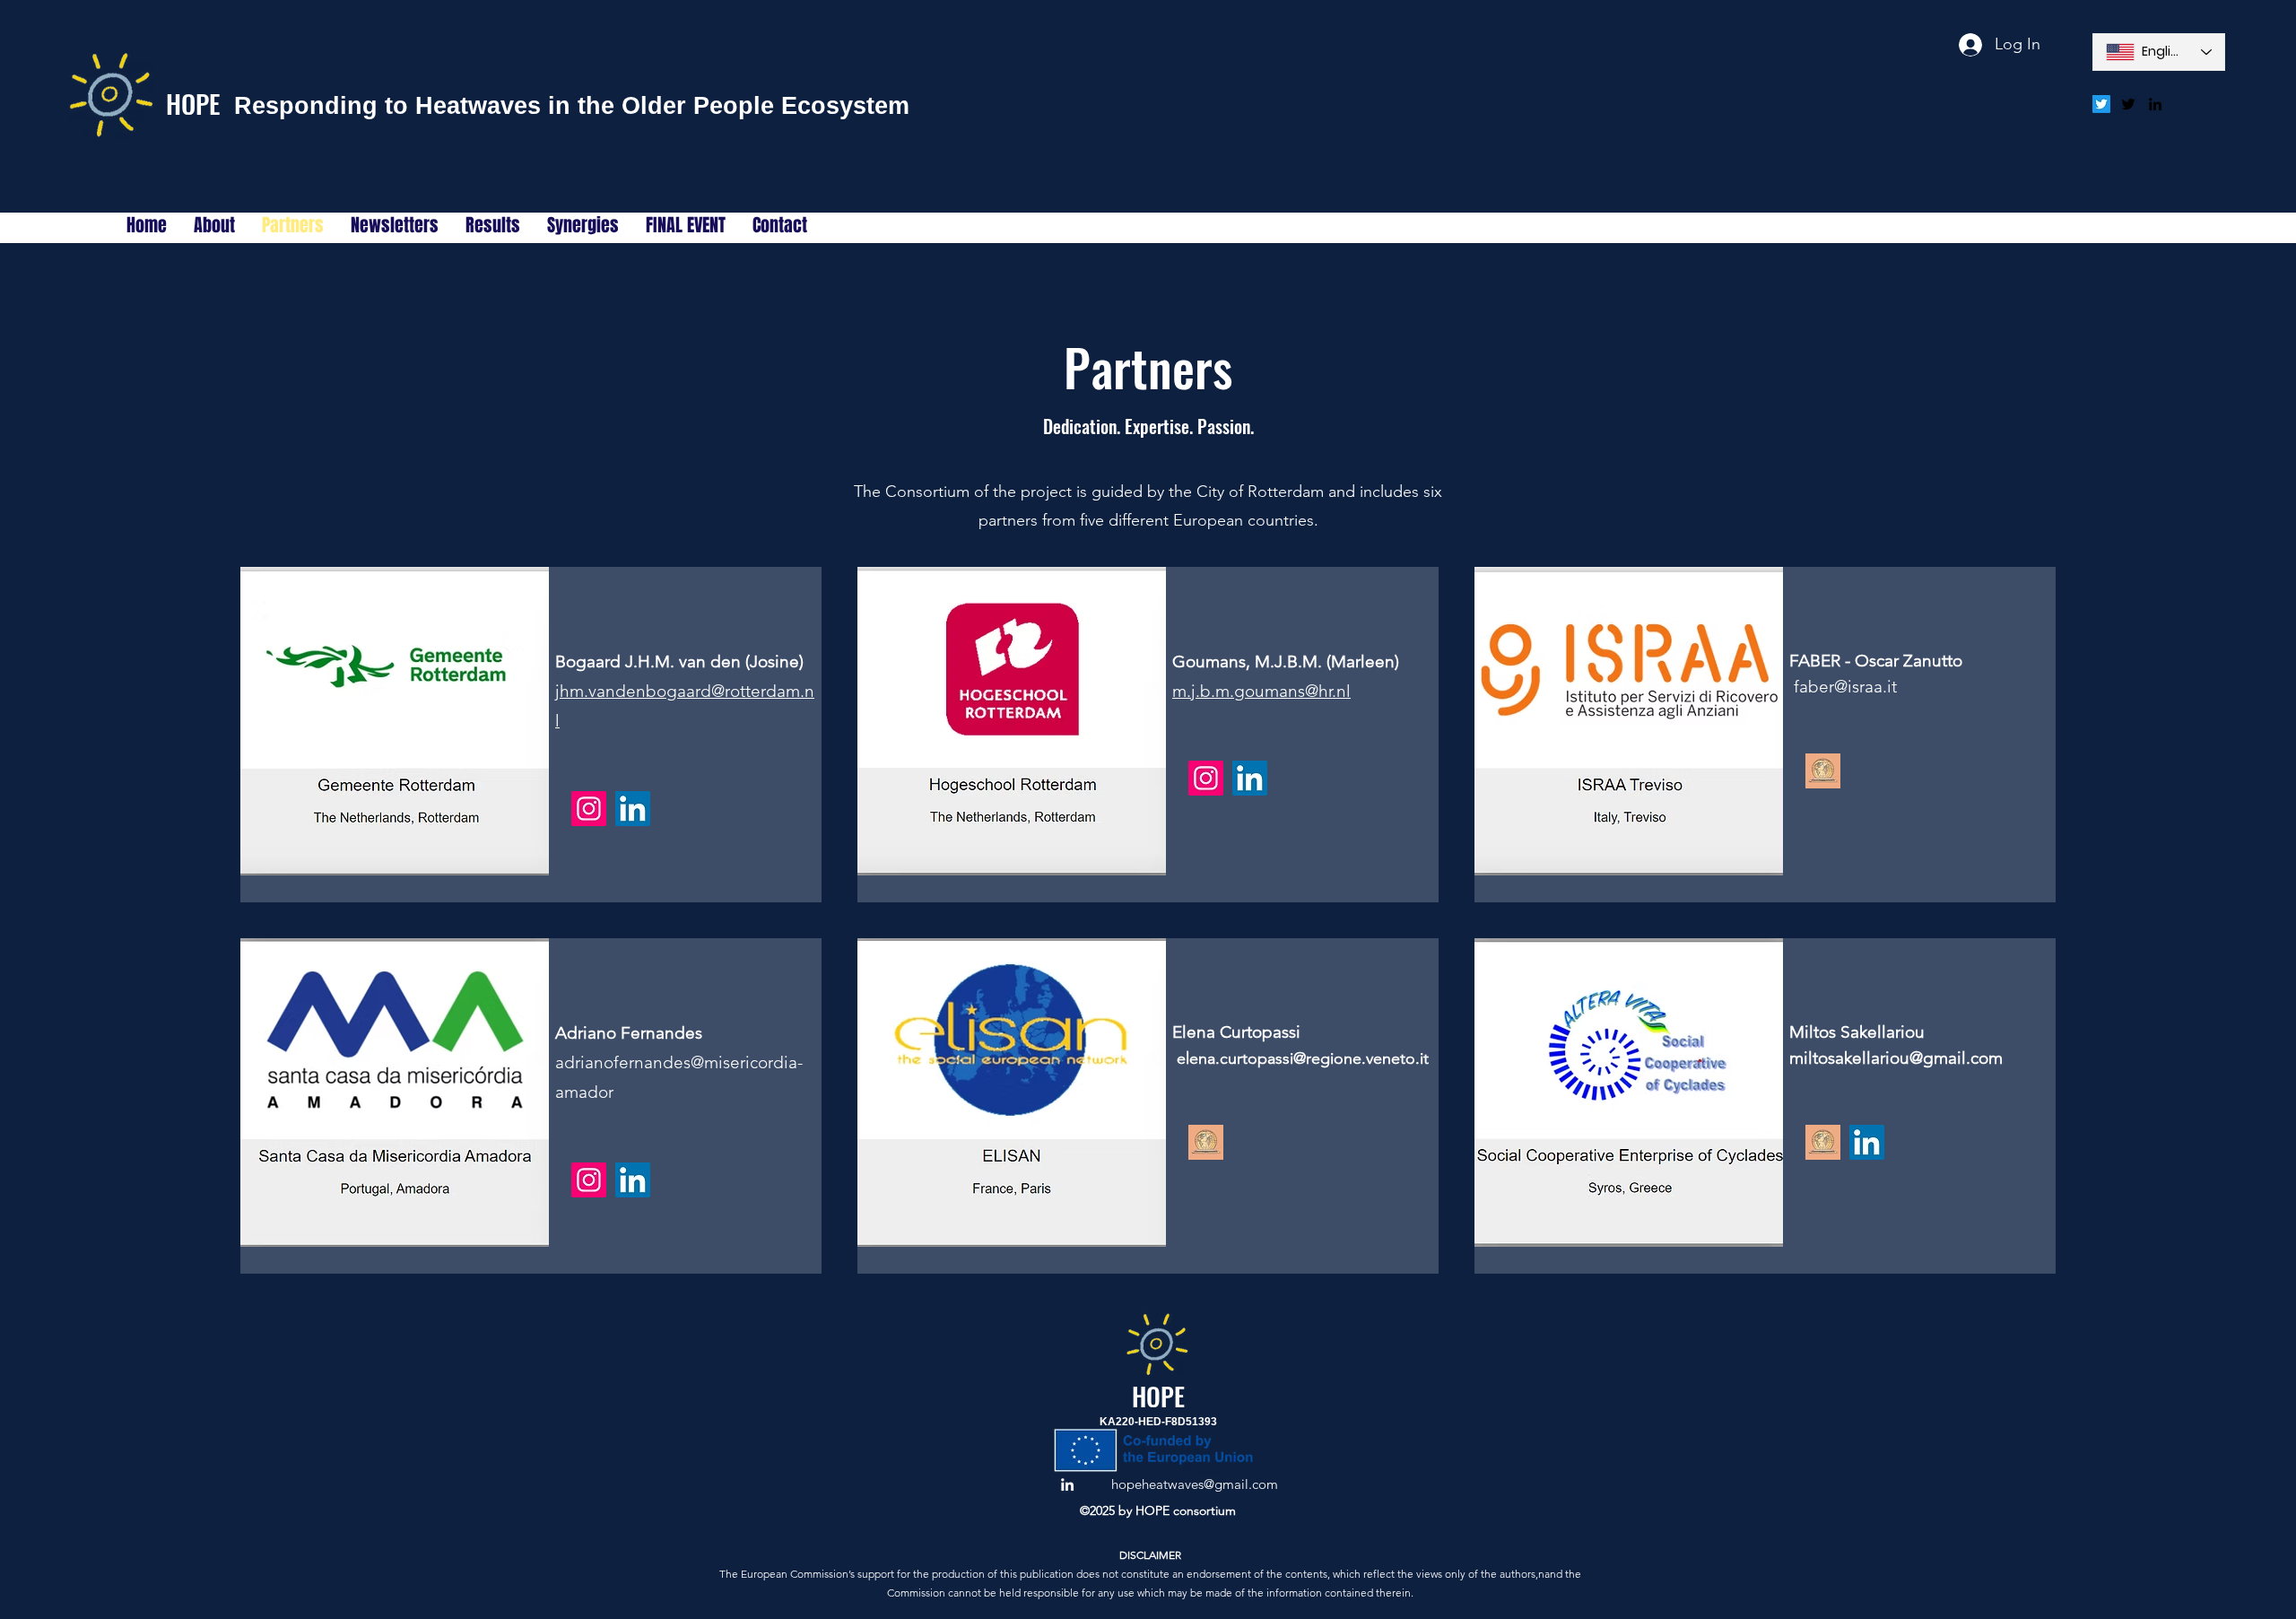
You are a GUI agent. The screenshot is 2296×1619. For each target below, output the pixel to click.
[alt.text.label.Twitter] (2128, 104)
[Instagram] (589, 809)
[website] (1823, 771)
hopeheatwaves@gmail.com (1195, 1484)
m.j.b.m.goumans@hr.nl (1261, 691)
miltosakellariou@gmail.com (1896, 1058)
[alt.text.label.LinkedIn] (2155, 104)
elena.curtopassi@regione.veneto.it (1303, 1058)
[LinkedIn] (633, 809)
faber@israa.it (1845, 687)
